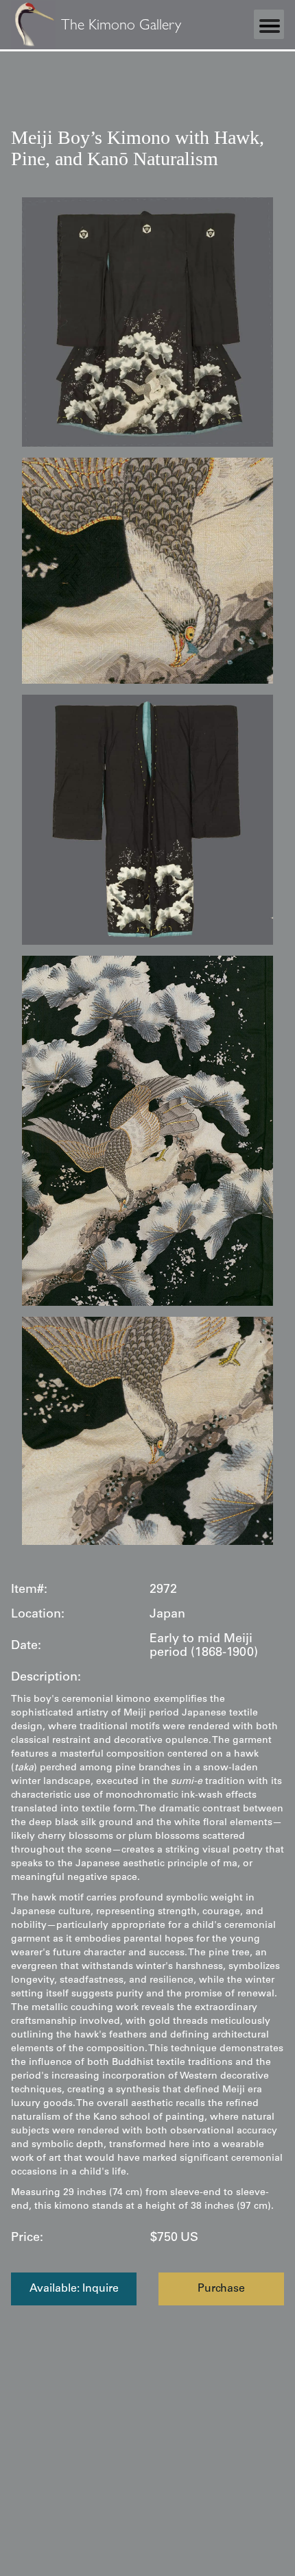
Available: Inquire (74, 2289)
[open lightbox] (147, 322)
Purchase (221, 2289)
